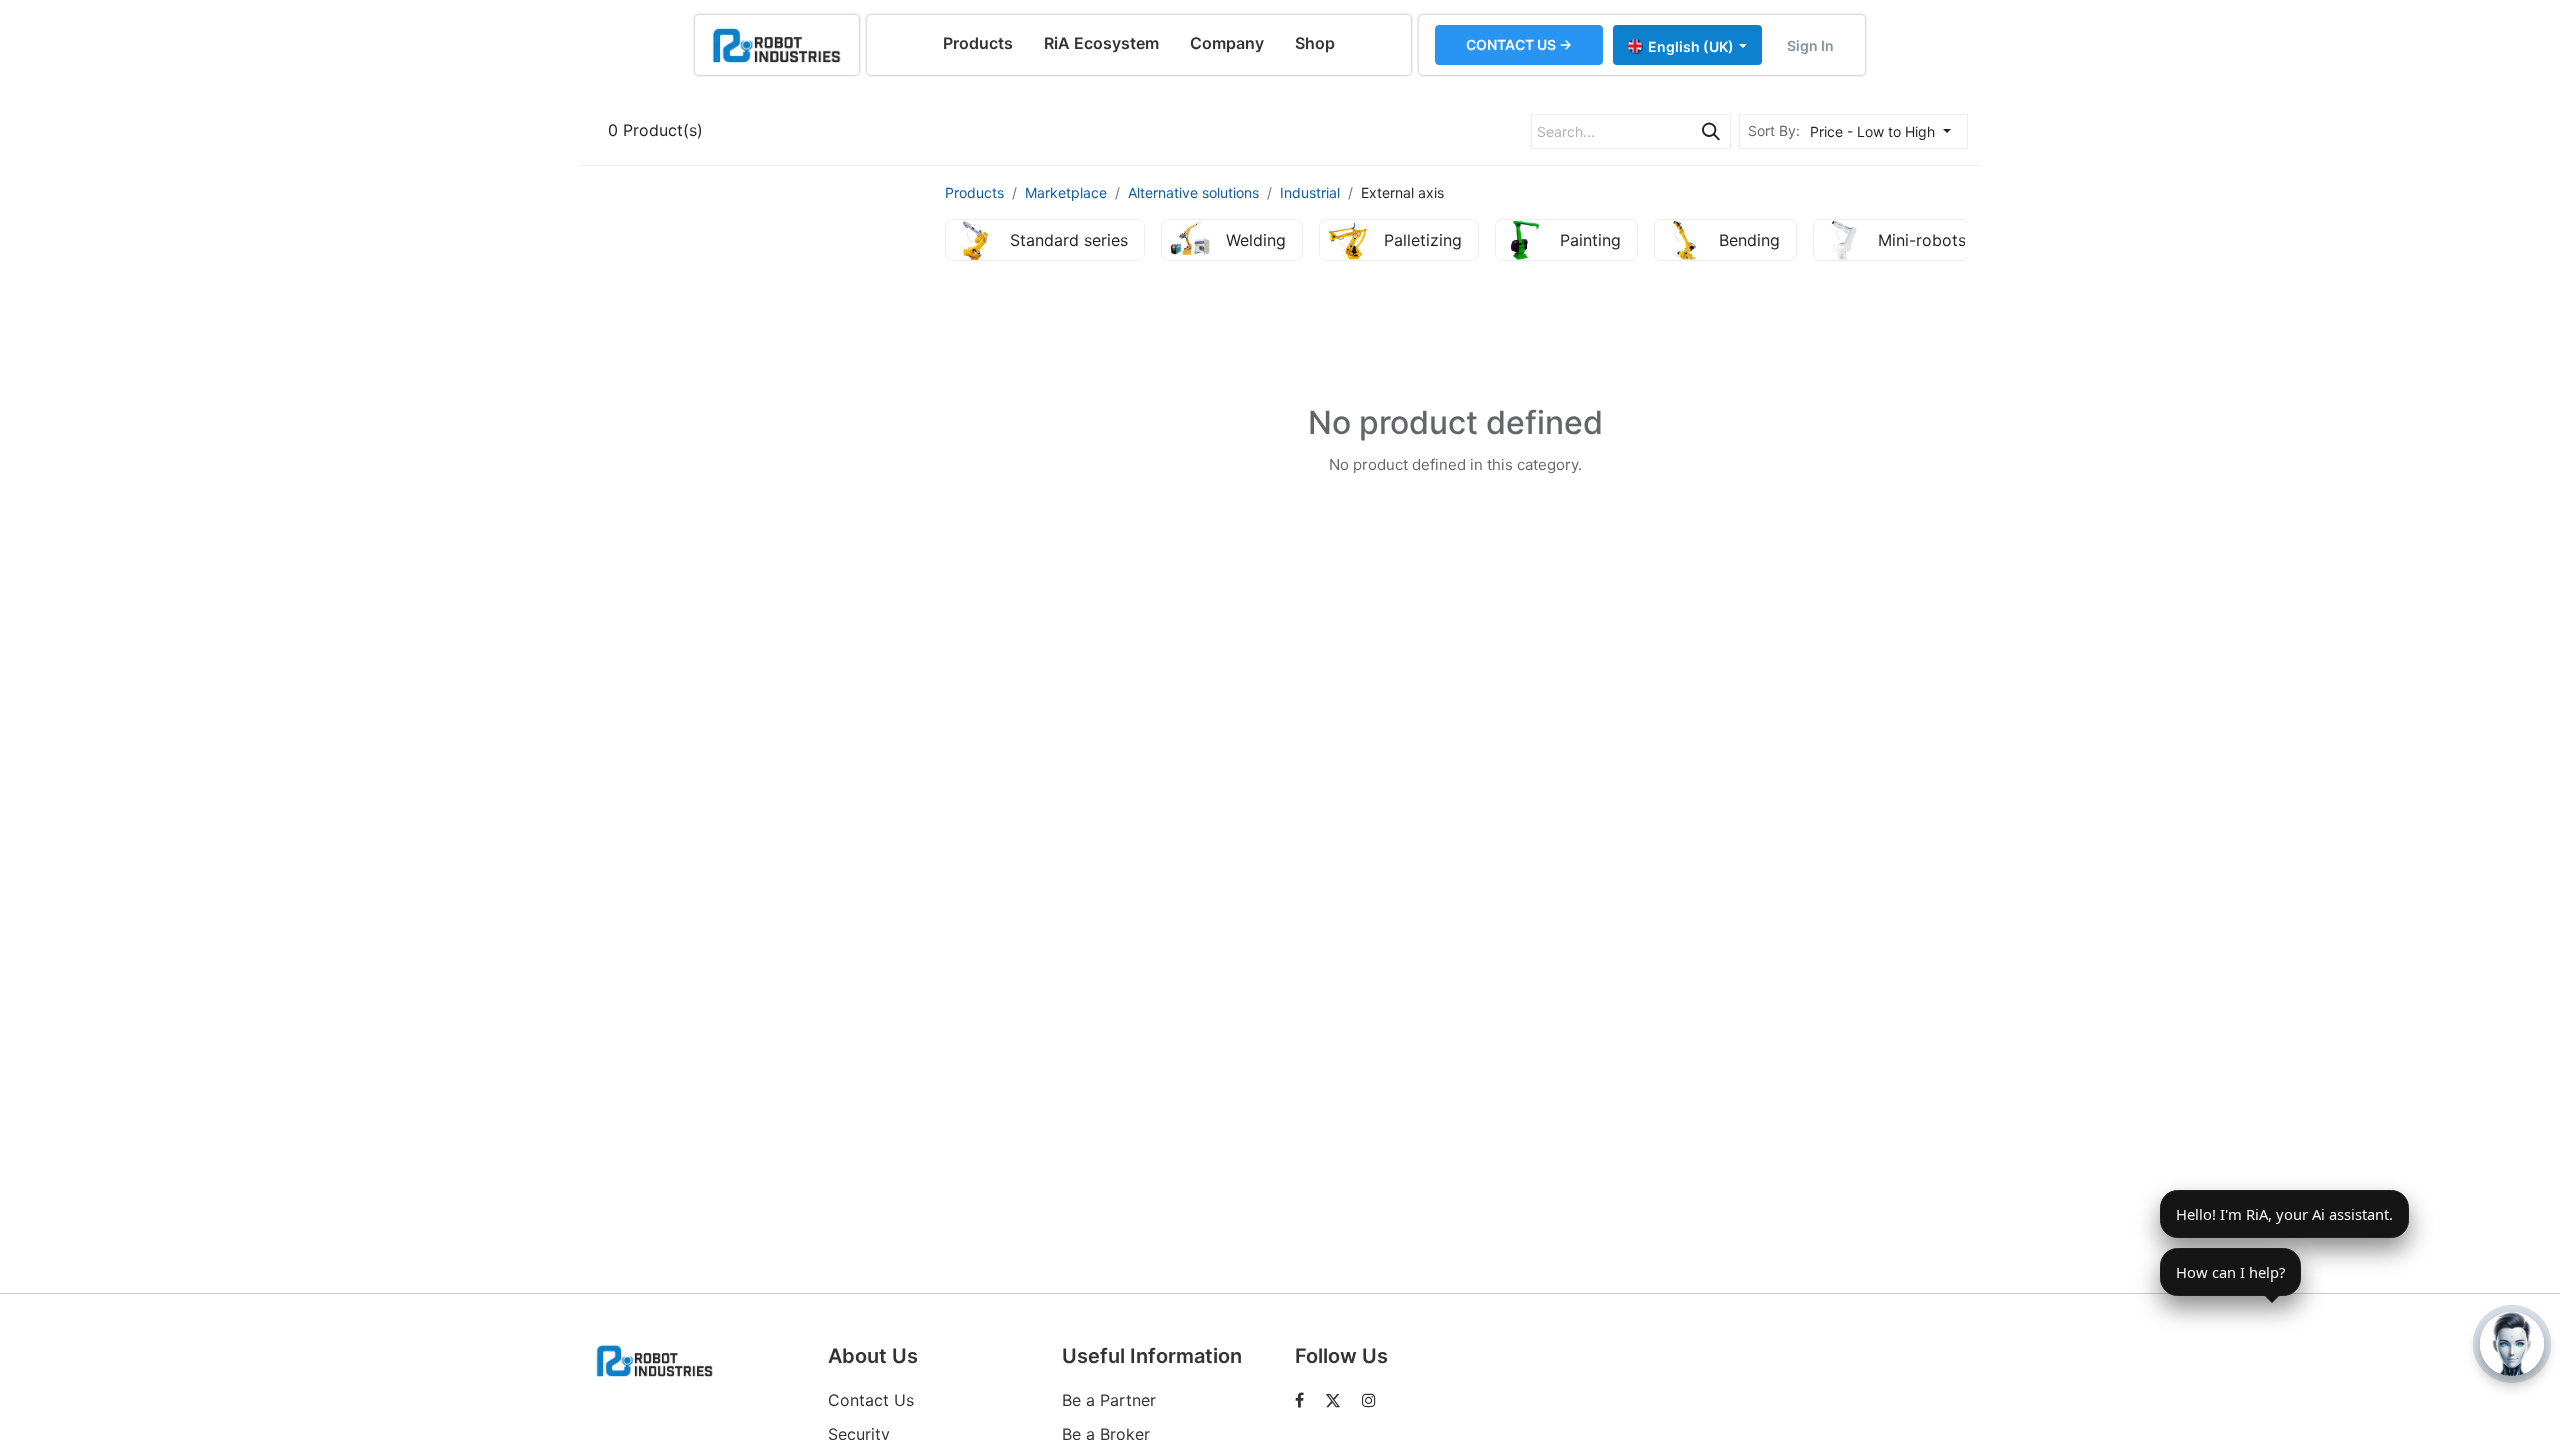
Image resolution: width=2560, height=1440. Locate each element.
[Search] (1711, 131)
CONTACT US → (1519, 44)
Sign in (1810, 45)
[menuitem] (978, 43)
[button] (1886, 131)
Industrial (1310, 192)
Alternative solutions (1193, 192)
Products (974, 192)
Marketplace (1066, 192)
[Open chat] (2512, 1344)
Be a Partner (1109, 1400)
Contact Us (871, 1400)
